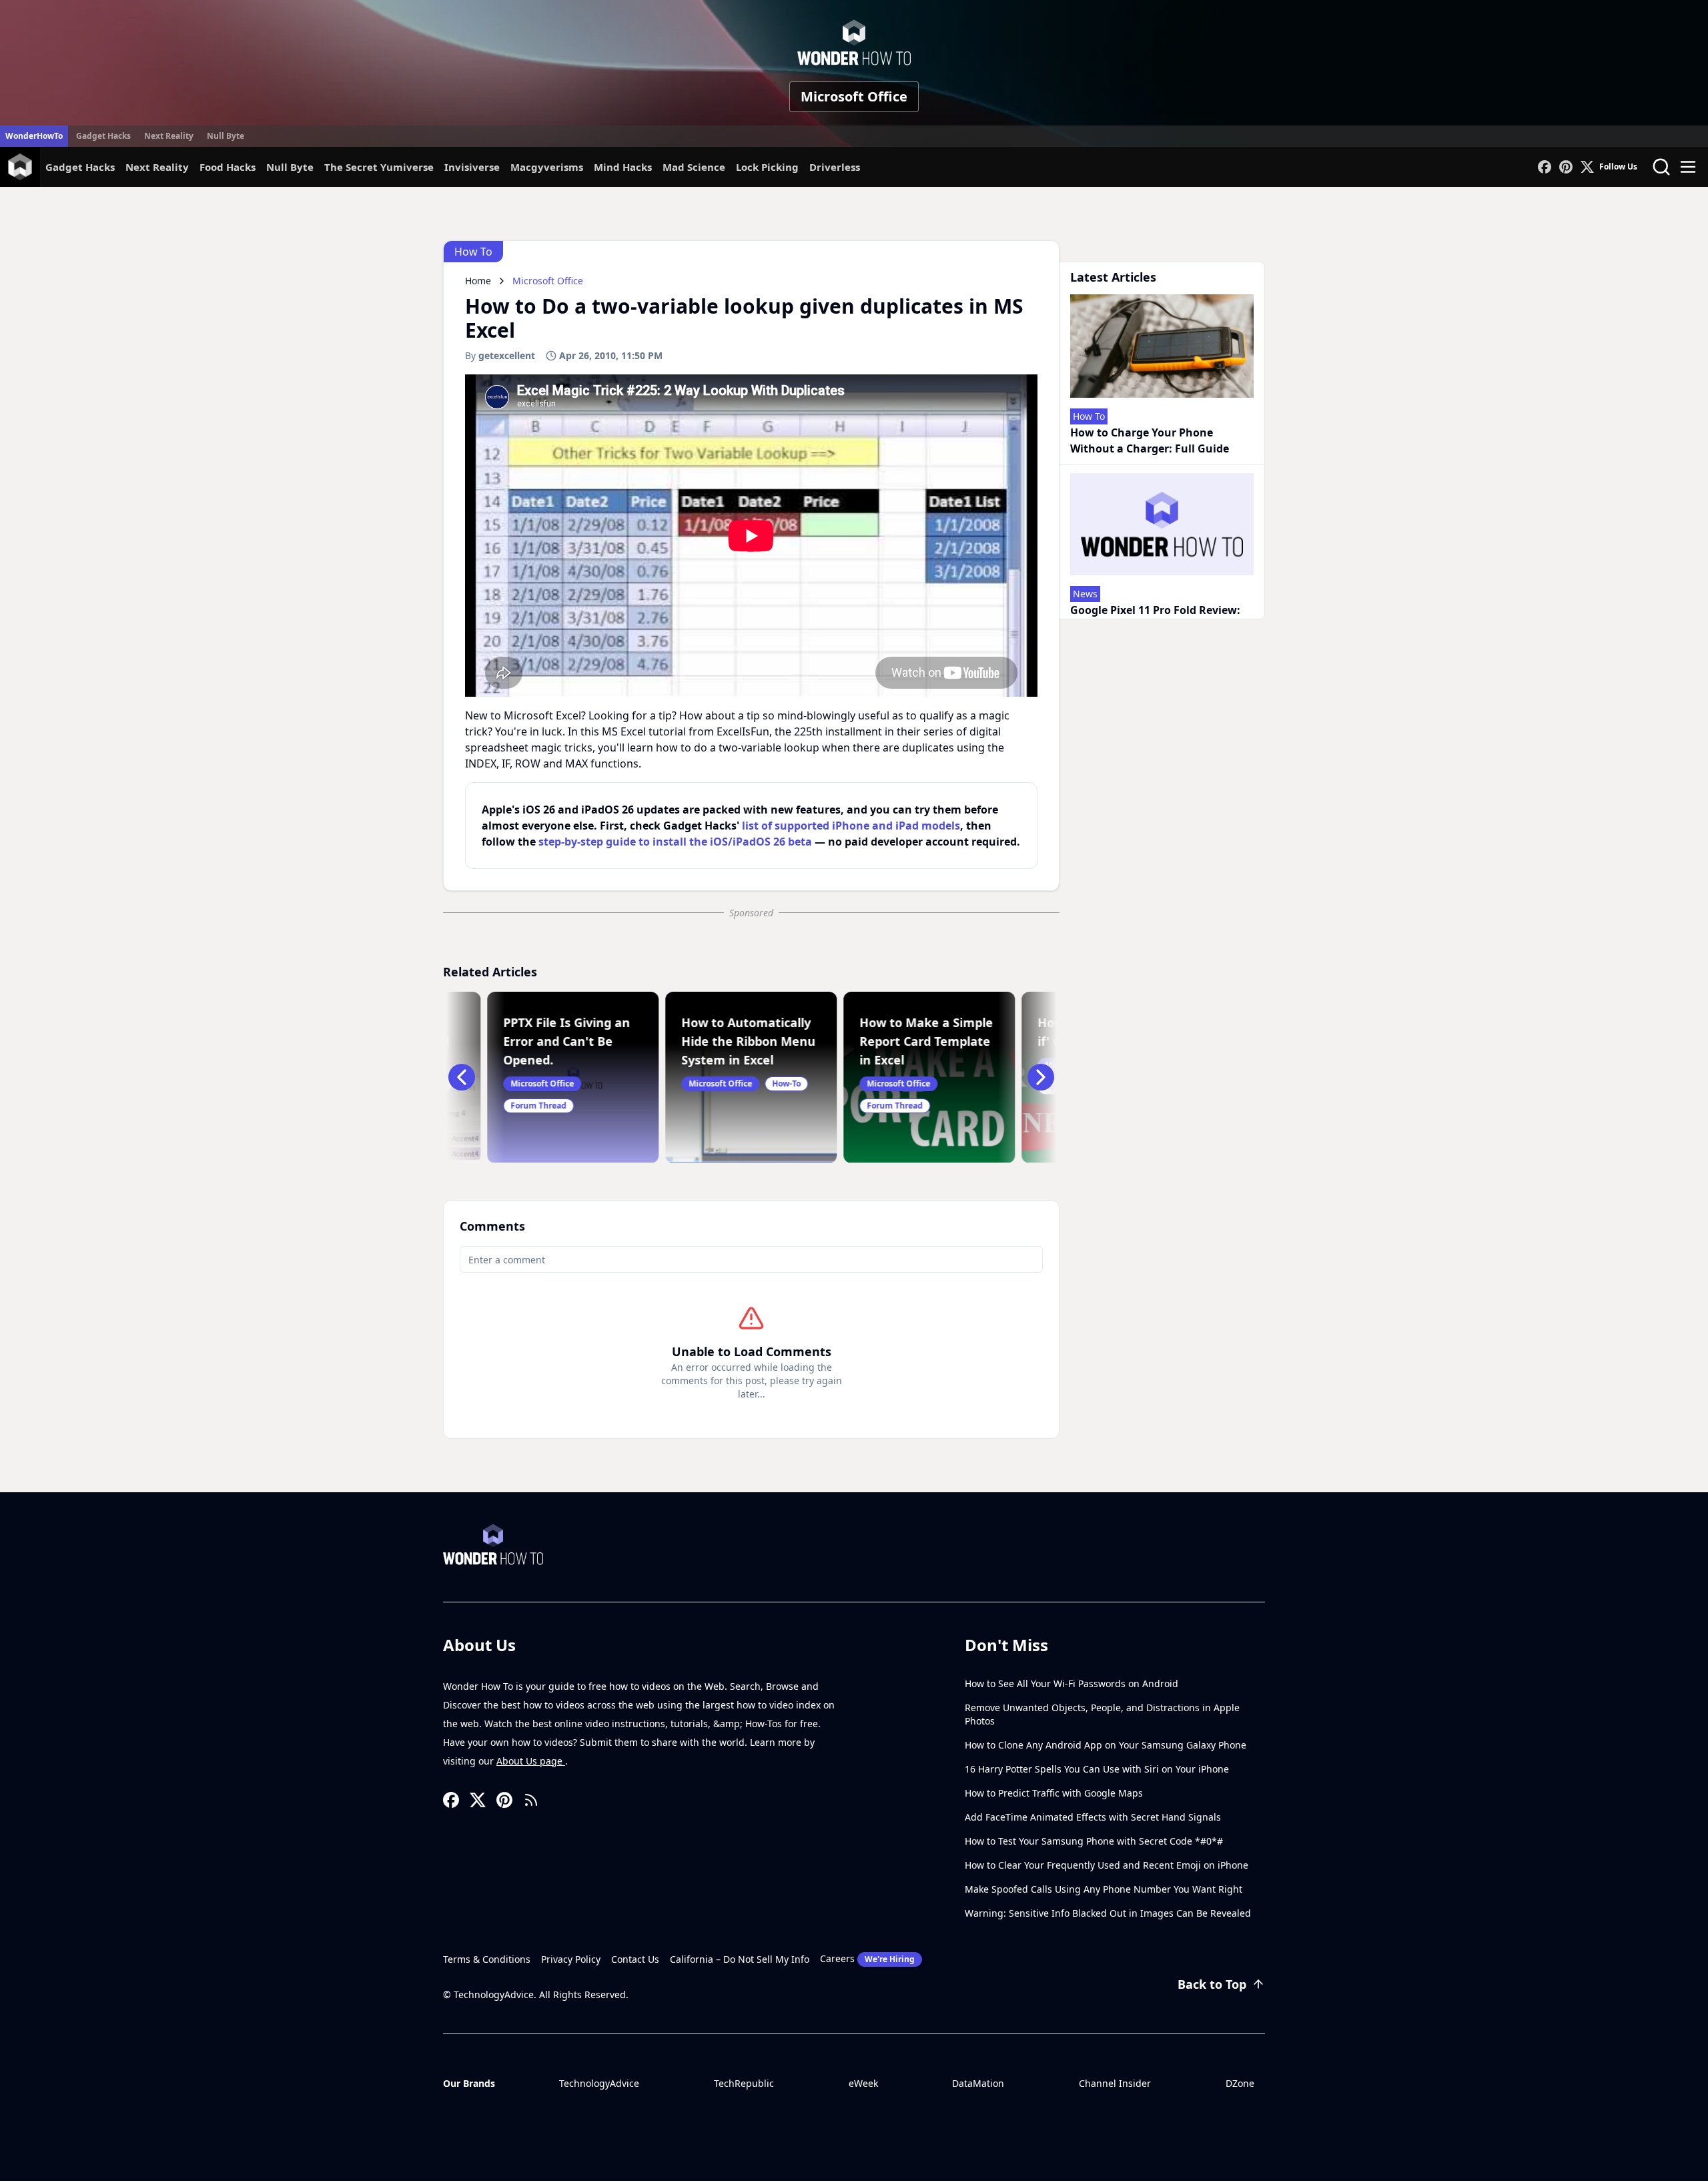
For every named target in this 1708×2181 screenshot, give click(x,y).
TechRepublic (744, 2083)
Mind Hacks (623, 167)
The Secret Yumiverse (379, 167)
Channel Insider (1115, 2083)
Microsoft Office (854, 96)
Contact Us (635, 1959)
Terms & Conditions (487, 1959)
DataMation (978, 2083)
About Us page (531, 1761)
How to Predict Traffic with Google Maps (1054, 1793)
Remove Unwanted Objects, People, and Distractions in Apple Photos (1102, 1714)
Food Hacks (228, 167)
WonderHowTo (34, 136)
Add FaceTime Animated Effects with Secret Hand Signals (1093, 1817)
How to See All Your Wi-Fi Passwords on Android (1072, 1683)
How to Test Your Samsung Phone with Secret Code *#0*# (1094, 1841)
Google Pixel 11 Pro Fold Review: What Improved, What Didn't (1155, 618)
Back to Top (1212, 1984)
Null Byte (226, 136)
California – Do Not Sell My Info (740, 1959)
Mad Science (694, 167)
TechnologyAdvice (599, 2083)
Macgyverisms (547, 167)
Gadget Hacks (103, 136)
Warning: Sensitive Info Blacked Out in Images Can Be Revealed (1108, 1913)
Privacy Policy (571, 1959)
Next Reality (169, 136)
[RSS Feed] (531, 1800)
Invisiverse (472, 167)
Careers (867, 1958)
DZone (1240, 2083)
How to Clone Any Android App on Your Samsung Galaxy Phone (1106, 1745)
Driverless (835, 167)
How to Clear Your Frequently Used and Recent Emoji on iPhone (1107, 1865)
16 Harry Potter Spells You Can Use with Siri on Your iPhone (1097, 1769)
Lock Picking (767, 167)
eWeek (863, 2083)
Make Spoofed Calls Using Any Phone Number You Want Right (1104, 1889)
